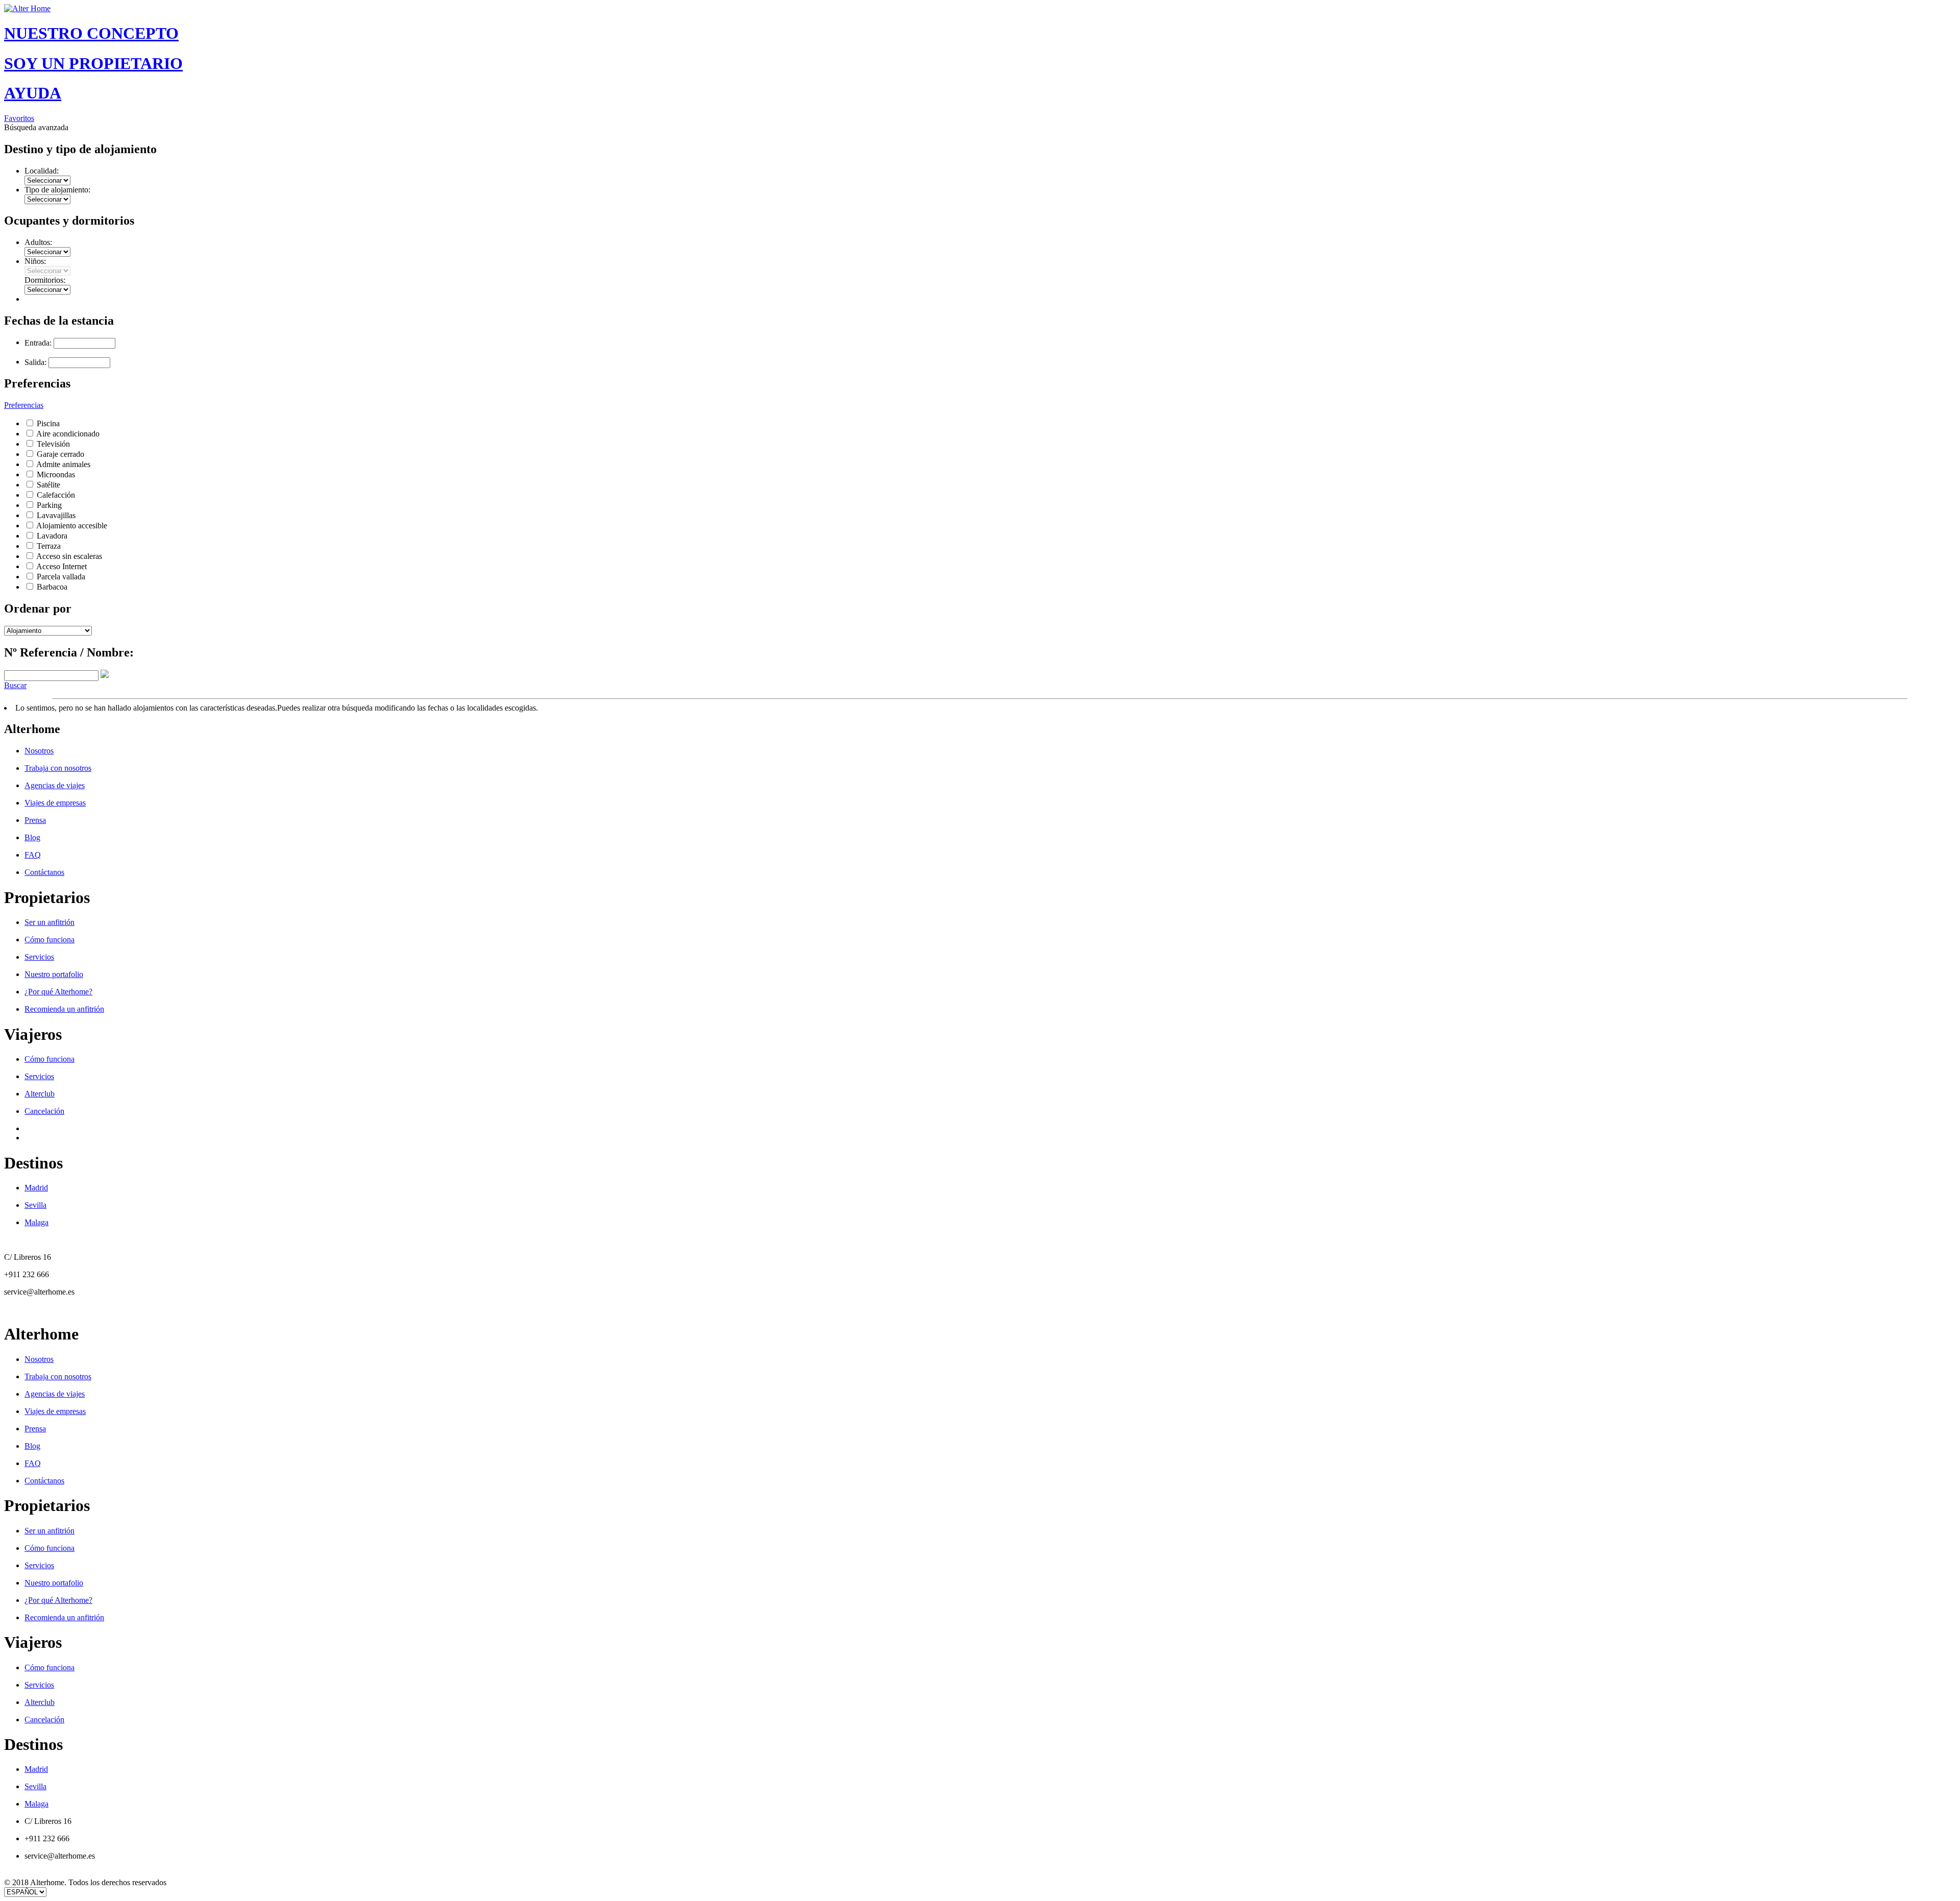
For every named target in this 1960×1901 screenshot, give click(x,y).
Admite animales (63, 464)
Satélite (48, 485)
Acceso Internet (62, 566)
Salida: (35, 362)
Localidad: (42, 171)
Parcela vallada (61, 577)
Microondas (56, 474)
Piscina (48, 423)
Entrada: (38, 343)
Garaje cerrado (60, 454)
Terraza (49, 546)
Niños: (35, 261)
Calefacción (56, 495)
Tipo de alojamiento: (57, 190)
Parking (49, 505)
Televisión (53, 444)
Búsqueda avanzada (36, 127)
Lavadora (52, 536)
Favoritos (19, 118)
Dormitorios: (45, 280)
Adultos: (38, 242)
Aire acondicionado (68, 434)
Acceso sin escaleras (69, 556)
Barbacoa (52, 587)
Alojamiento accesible (72, 526)
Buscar (15, 685)
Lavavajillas (56, 515)
